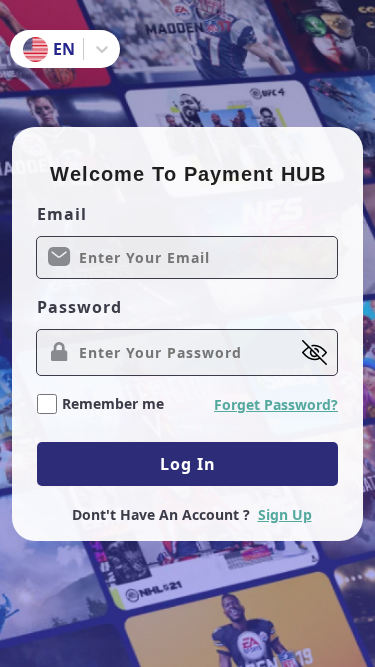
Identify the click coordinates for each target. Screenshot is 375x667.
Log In (188, 464)
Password (79, 307)
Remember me (113, 403)
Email (62, 214)
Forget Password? (276, 404)
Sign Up (285, 514)
